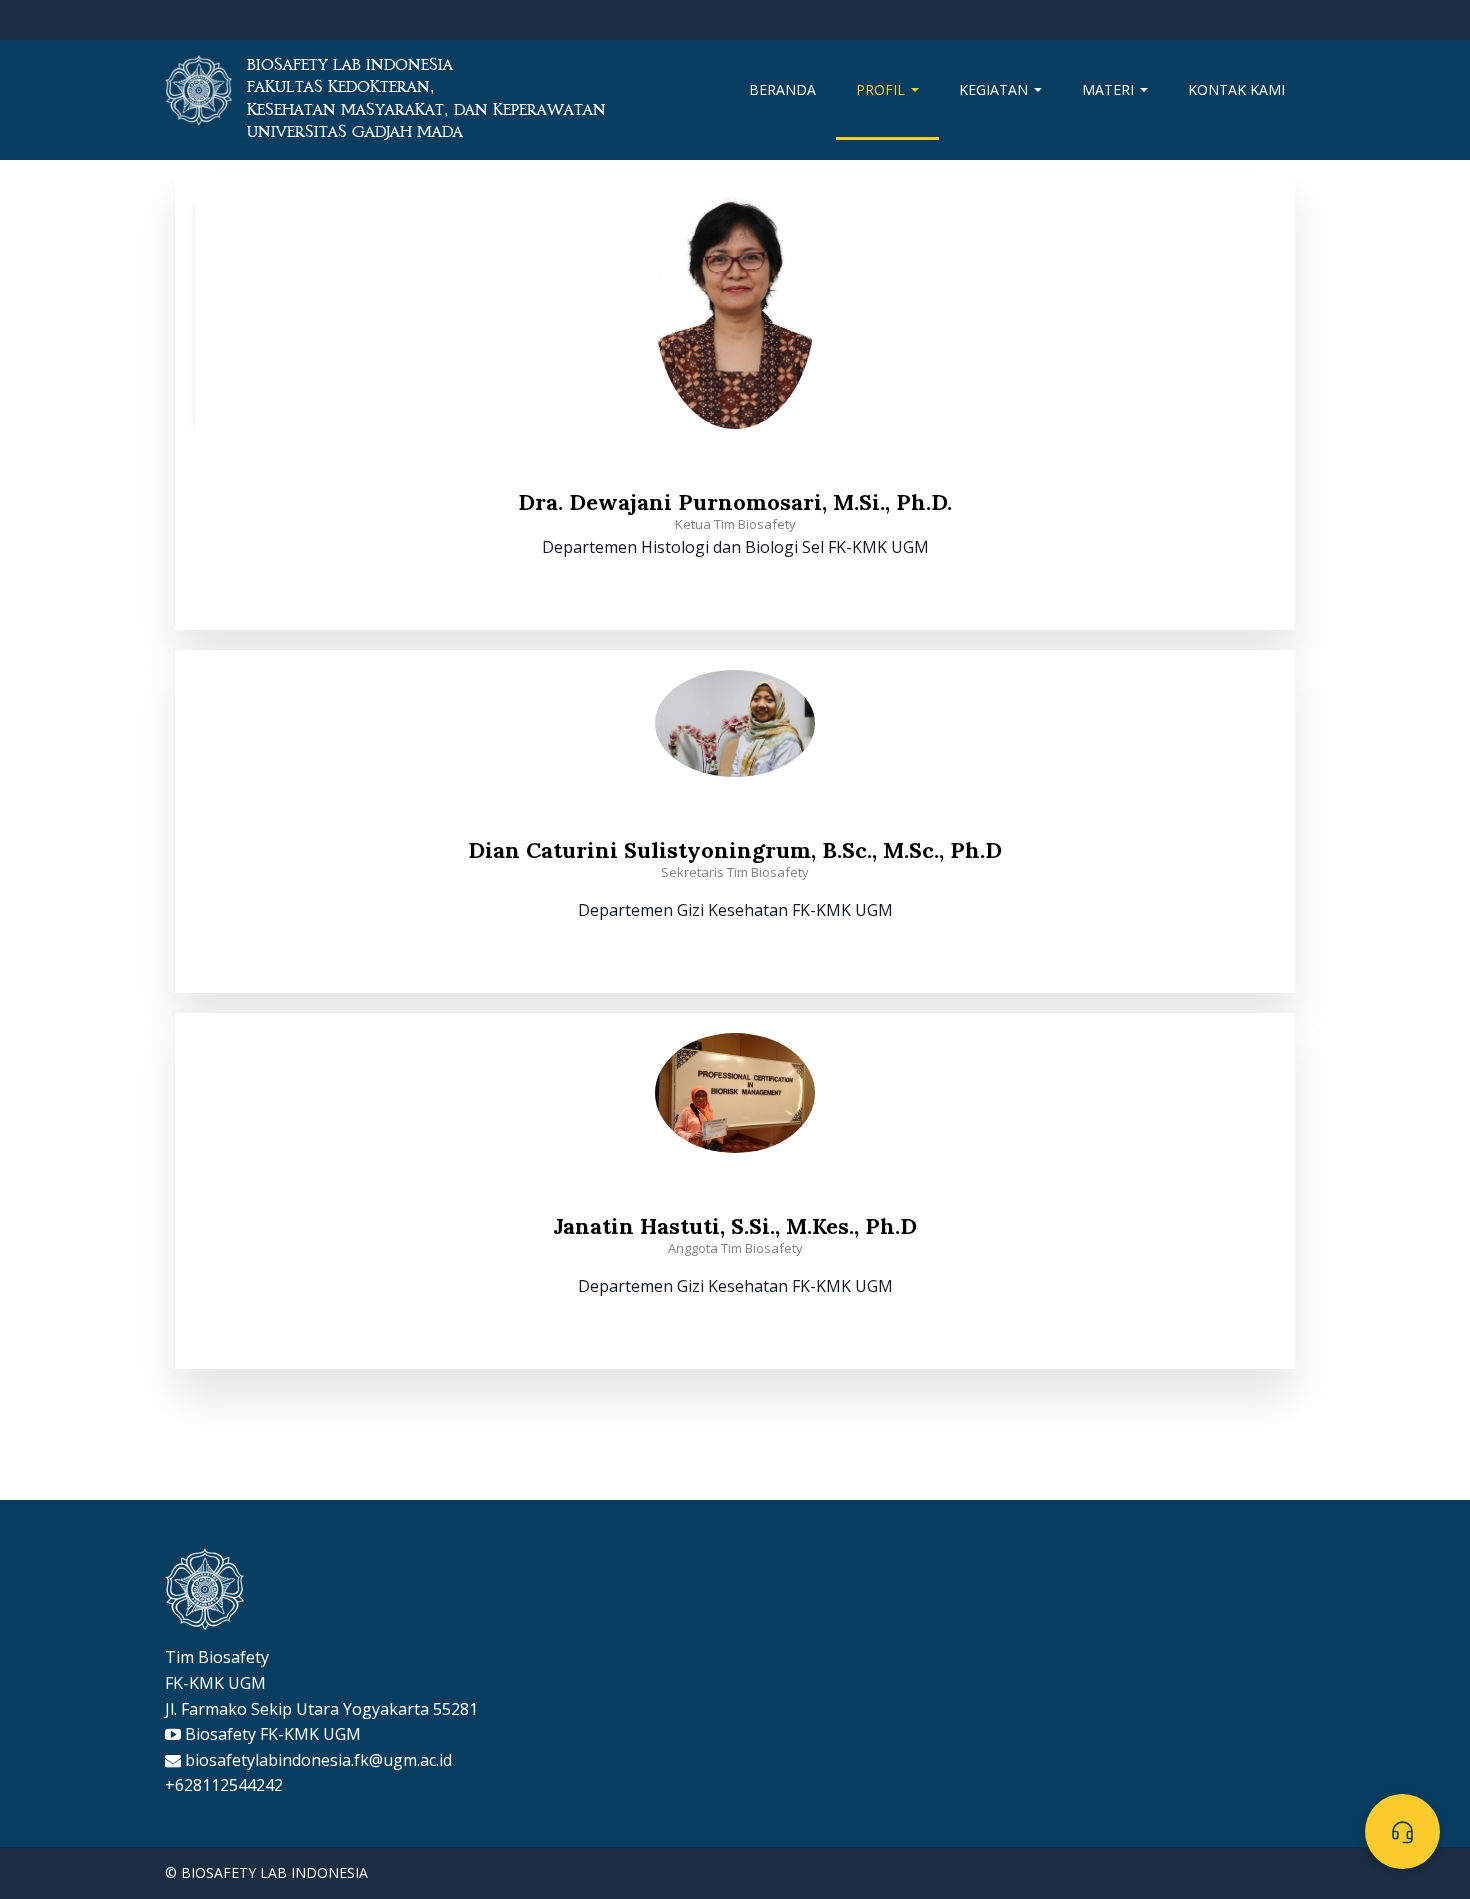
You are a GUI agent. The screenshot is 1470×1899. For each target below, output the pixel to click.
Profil (882, 89)
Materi (1110, 89)
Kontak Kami (1236, 89)
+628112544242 (224, 1785)
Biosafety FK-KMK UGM (273, 1734)
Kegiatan (995, 89)
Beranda (782, 89)
